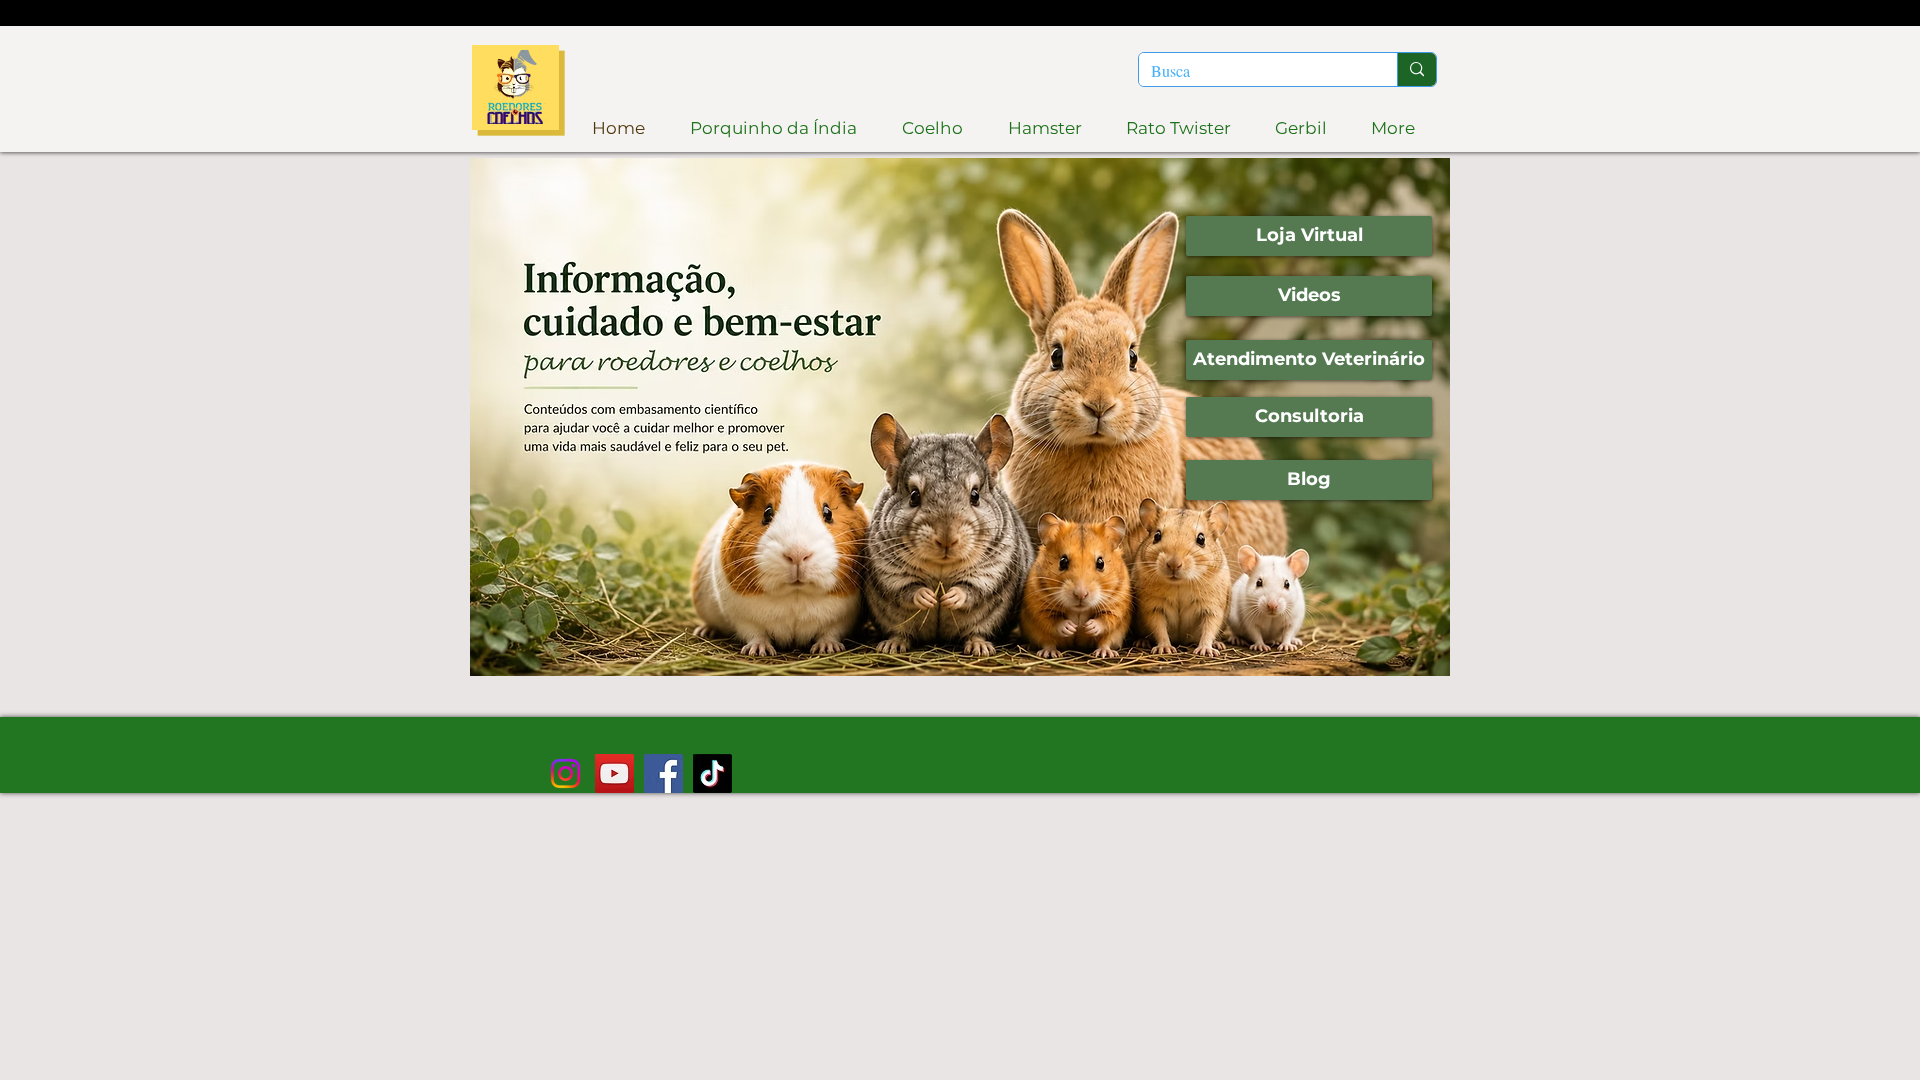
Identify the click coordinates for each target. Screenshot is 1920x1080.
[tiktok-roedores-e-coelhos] (712, 773)
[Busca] (1416, 69)
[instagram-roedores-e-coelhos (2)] (565, 773)
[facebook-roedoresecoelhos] (663, 773)
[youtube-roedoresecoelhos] (614, 773)
